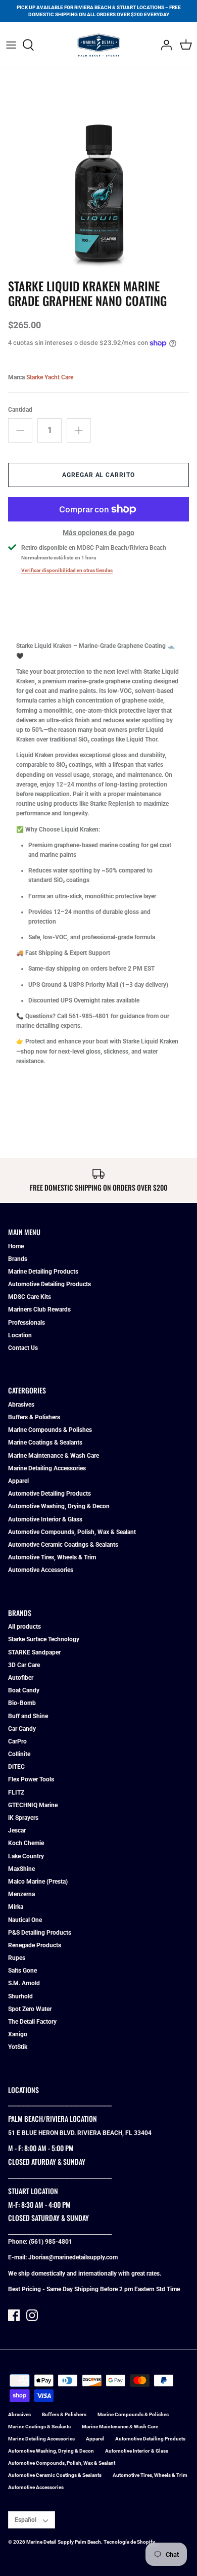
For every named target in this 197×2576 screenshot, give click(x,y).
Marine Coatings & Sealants (45, 1443)
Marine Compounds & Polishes (50, 1430)
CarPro (17, 1741)
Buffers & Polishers (34, 1417)
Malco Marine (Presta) (38, 1882)
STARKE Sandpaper (34, 1652)
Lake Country (26, 1856)
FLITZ (16, 1793)
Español (26, 2520)
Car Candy (22, 1729)
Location (20, 1335)
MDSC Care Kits (30, 1297)
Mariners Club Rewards (39, 1309)
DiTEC (16, 1767)
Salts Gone (22, 1971)
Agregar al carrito (98, 475)
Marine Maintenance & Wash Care (54, 1456)
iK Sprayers (23, 1818)
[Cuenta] (164, 45)
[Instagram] (32, 2315)
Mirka (16, 1907)
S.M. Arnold (24, 1983)
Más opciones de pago (98, 533)
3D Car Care (24, 1665)
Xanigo (18, 2034)
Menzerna (21, 1894)
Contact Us (23, 1348)
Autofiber (21, 1678)
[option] (98, 175)
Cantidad (20, 410)
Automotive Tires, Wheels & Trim (52, 1557)
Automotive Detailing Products (50, 1284)
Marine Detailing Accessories (47, 1468)
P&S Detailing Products (40, 1933)
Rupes (17, 1958)
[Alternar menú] (11, 45)
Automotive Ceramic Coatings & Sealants (63, 1545)
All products (24, 1627)
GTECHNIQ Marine (33, 1805)
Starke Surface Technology (44, 1639)
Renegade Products (35, 1945)
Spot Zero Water (30, 2009)
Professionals (27, 1323)
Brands (18, 1259)
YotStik (18, 2047)
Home (16, 1246)
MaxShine (21, 1869)
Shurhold (20, 1996)
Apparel (18, 1481)
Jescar (17, 1830)
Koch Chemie (26, 1843)
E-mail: (18, 2257)
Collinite (19, 1754)
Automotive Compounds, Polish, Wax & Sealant (72, 1532)
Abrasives (21, 1405)
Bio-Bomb (22, 1703)
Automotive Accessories (41, 1570)
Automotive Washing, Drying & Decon (59, 1506)
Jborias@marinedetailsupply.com (73, 2257)
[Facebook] (14, 2315)
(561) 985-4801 (51, 2242)
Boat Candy (24, 1690)
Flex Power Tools (31, 1779)
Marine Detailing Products (43, 1272)
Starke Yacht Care (50, 377)
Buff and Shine (28, 1716)
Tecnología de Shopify (129, 2542)
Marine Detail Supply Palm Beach (64, 2542)
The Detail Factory (32, 2022)
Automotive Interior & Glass (45, 1519)
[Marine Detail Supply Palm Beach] (99, 45)
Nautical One (25, 1920)
